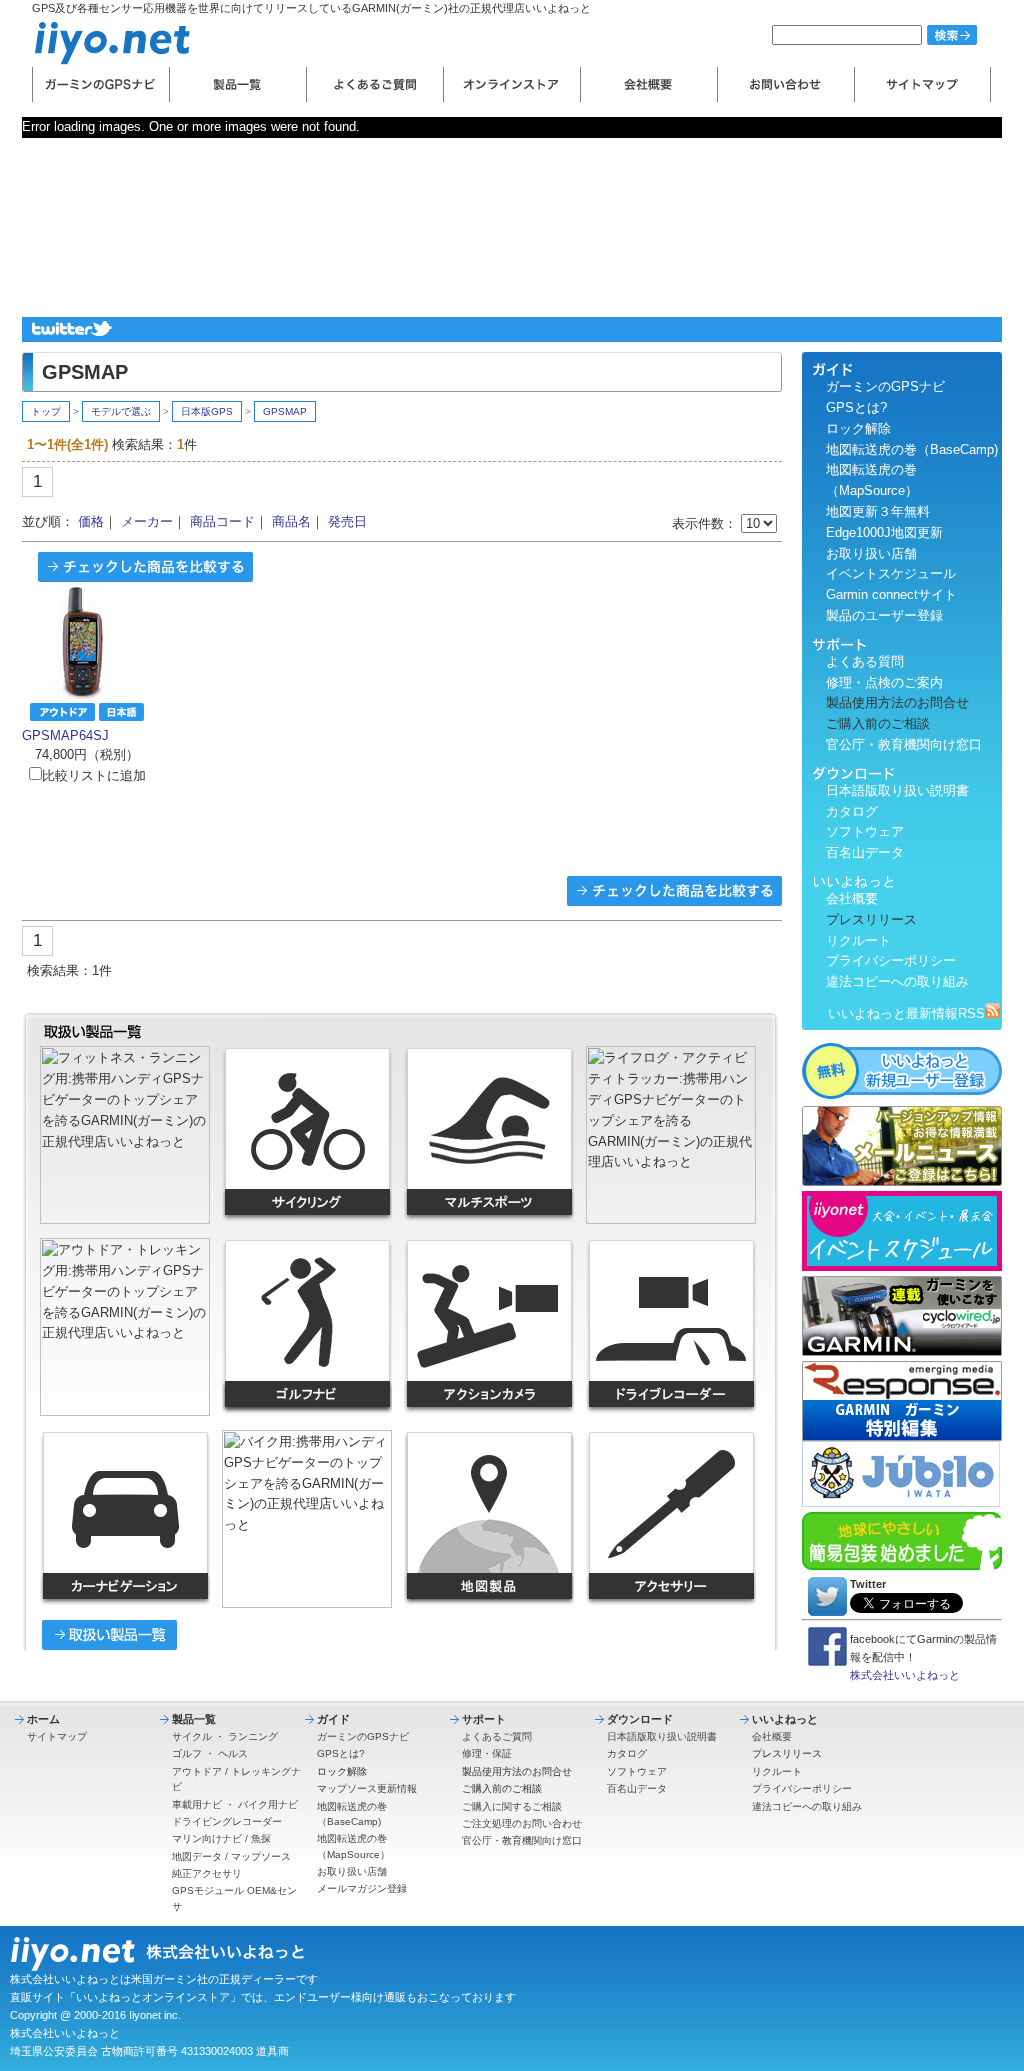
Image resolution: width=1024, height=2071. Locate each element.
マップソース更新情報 (367, 1788)
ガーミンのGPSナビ (885, 386)
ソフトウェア (865, 831)
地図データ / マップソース (231, 1856)
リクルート (858, 940)
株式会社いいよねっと (905, 1675)
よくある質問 (865, 661)
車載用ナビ (197, 1804)
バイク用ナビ (268, 1804)
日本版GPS (207, 411)
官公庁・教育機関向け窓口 (904, 744)
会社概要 (852, 898)
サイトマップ (57, 1736)
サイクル (192, 1736)
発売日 (347, 521)
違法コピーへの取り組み (897, 981)
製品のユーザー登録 (884, 615)
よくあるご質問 (497, 1736)
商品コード (222, 521)
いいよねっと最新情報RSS (906, 1013)
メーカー (147, 521)
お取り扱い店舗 (871, 553)
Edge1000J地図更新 (884, 532)
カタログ (852, 811)
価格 (91, 521)
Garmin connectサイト (891, 594)
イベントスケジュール (891, 573)
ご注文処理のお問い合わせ (522, 1823)
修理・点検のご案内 (884, 682)
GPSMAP (285, 411)
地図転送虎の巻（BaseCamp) (912, 449)
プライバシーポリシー (891, 960)
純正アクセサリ (207, 1873)
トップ (46, 411)
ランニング (253, 1736)
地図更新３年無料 (878, 511)
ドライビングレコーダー (227, 1821)
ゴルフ (187, 1753)
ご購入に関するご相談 (512, 1806)
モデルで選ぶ (121, 411)
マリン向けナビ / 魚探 (221, 1838)
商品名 (291, 521)
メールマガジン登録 (362, 1888)
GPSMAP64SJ (65, 735)
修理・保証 (487, 1753)
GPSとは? (856, 407)
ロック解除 (858, 428)
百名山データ (865, 852)
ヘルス (233, 1753)
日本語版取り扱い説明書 (897, 790)
